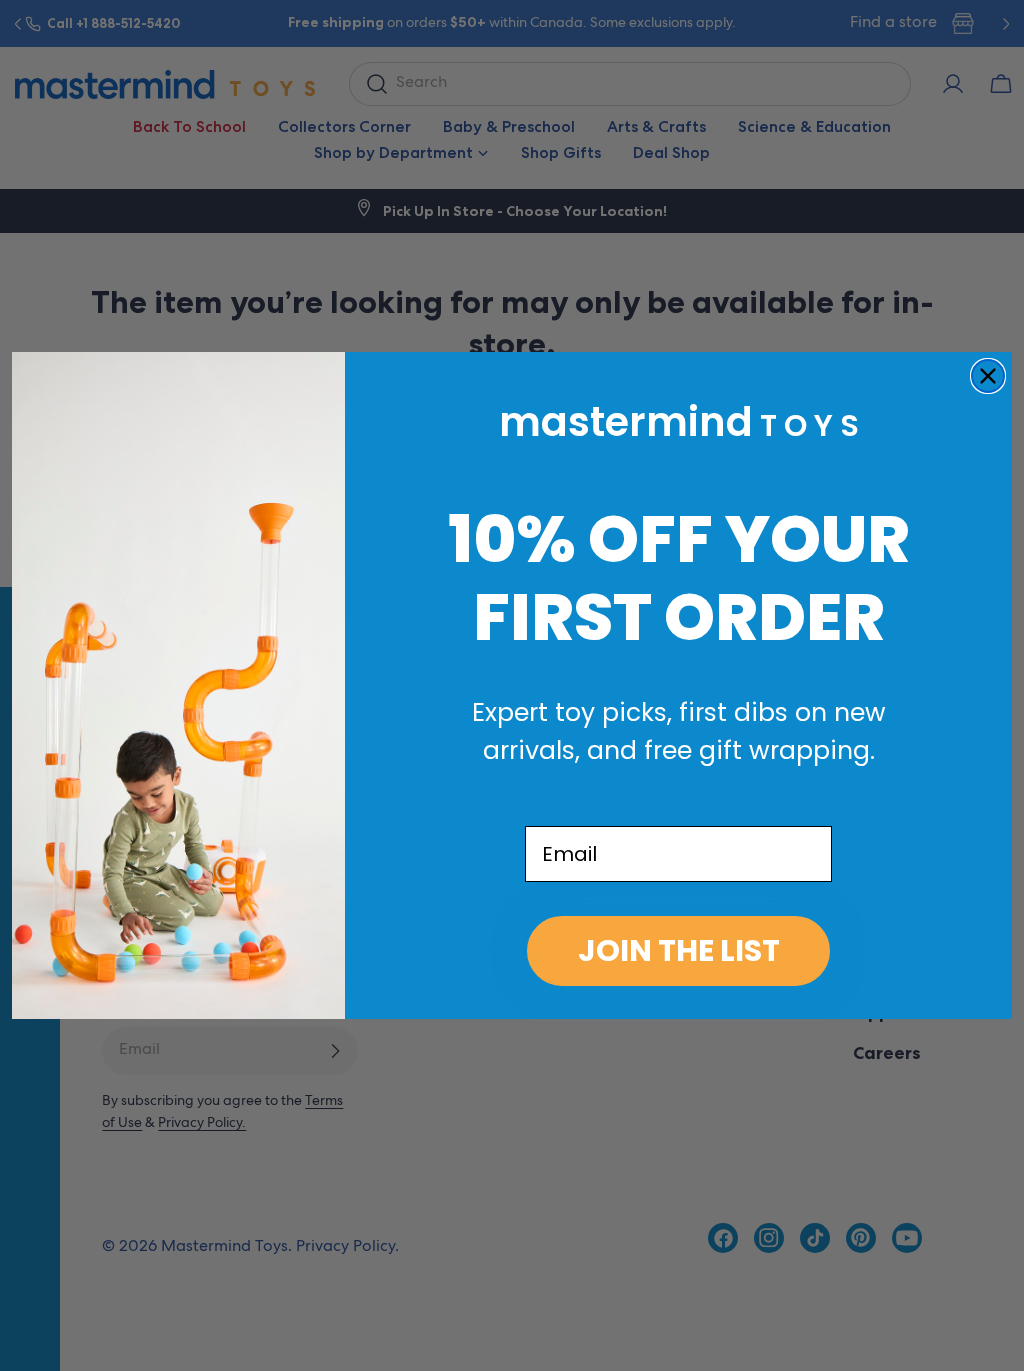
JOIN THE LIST (679, 950)
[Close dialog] (988, 376)
